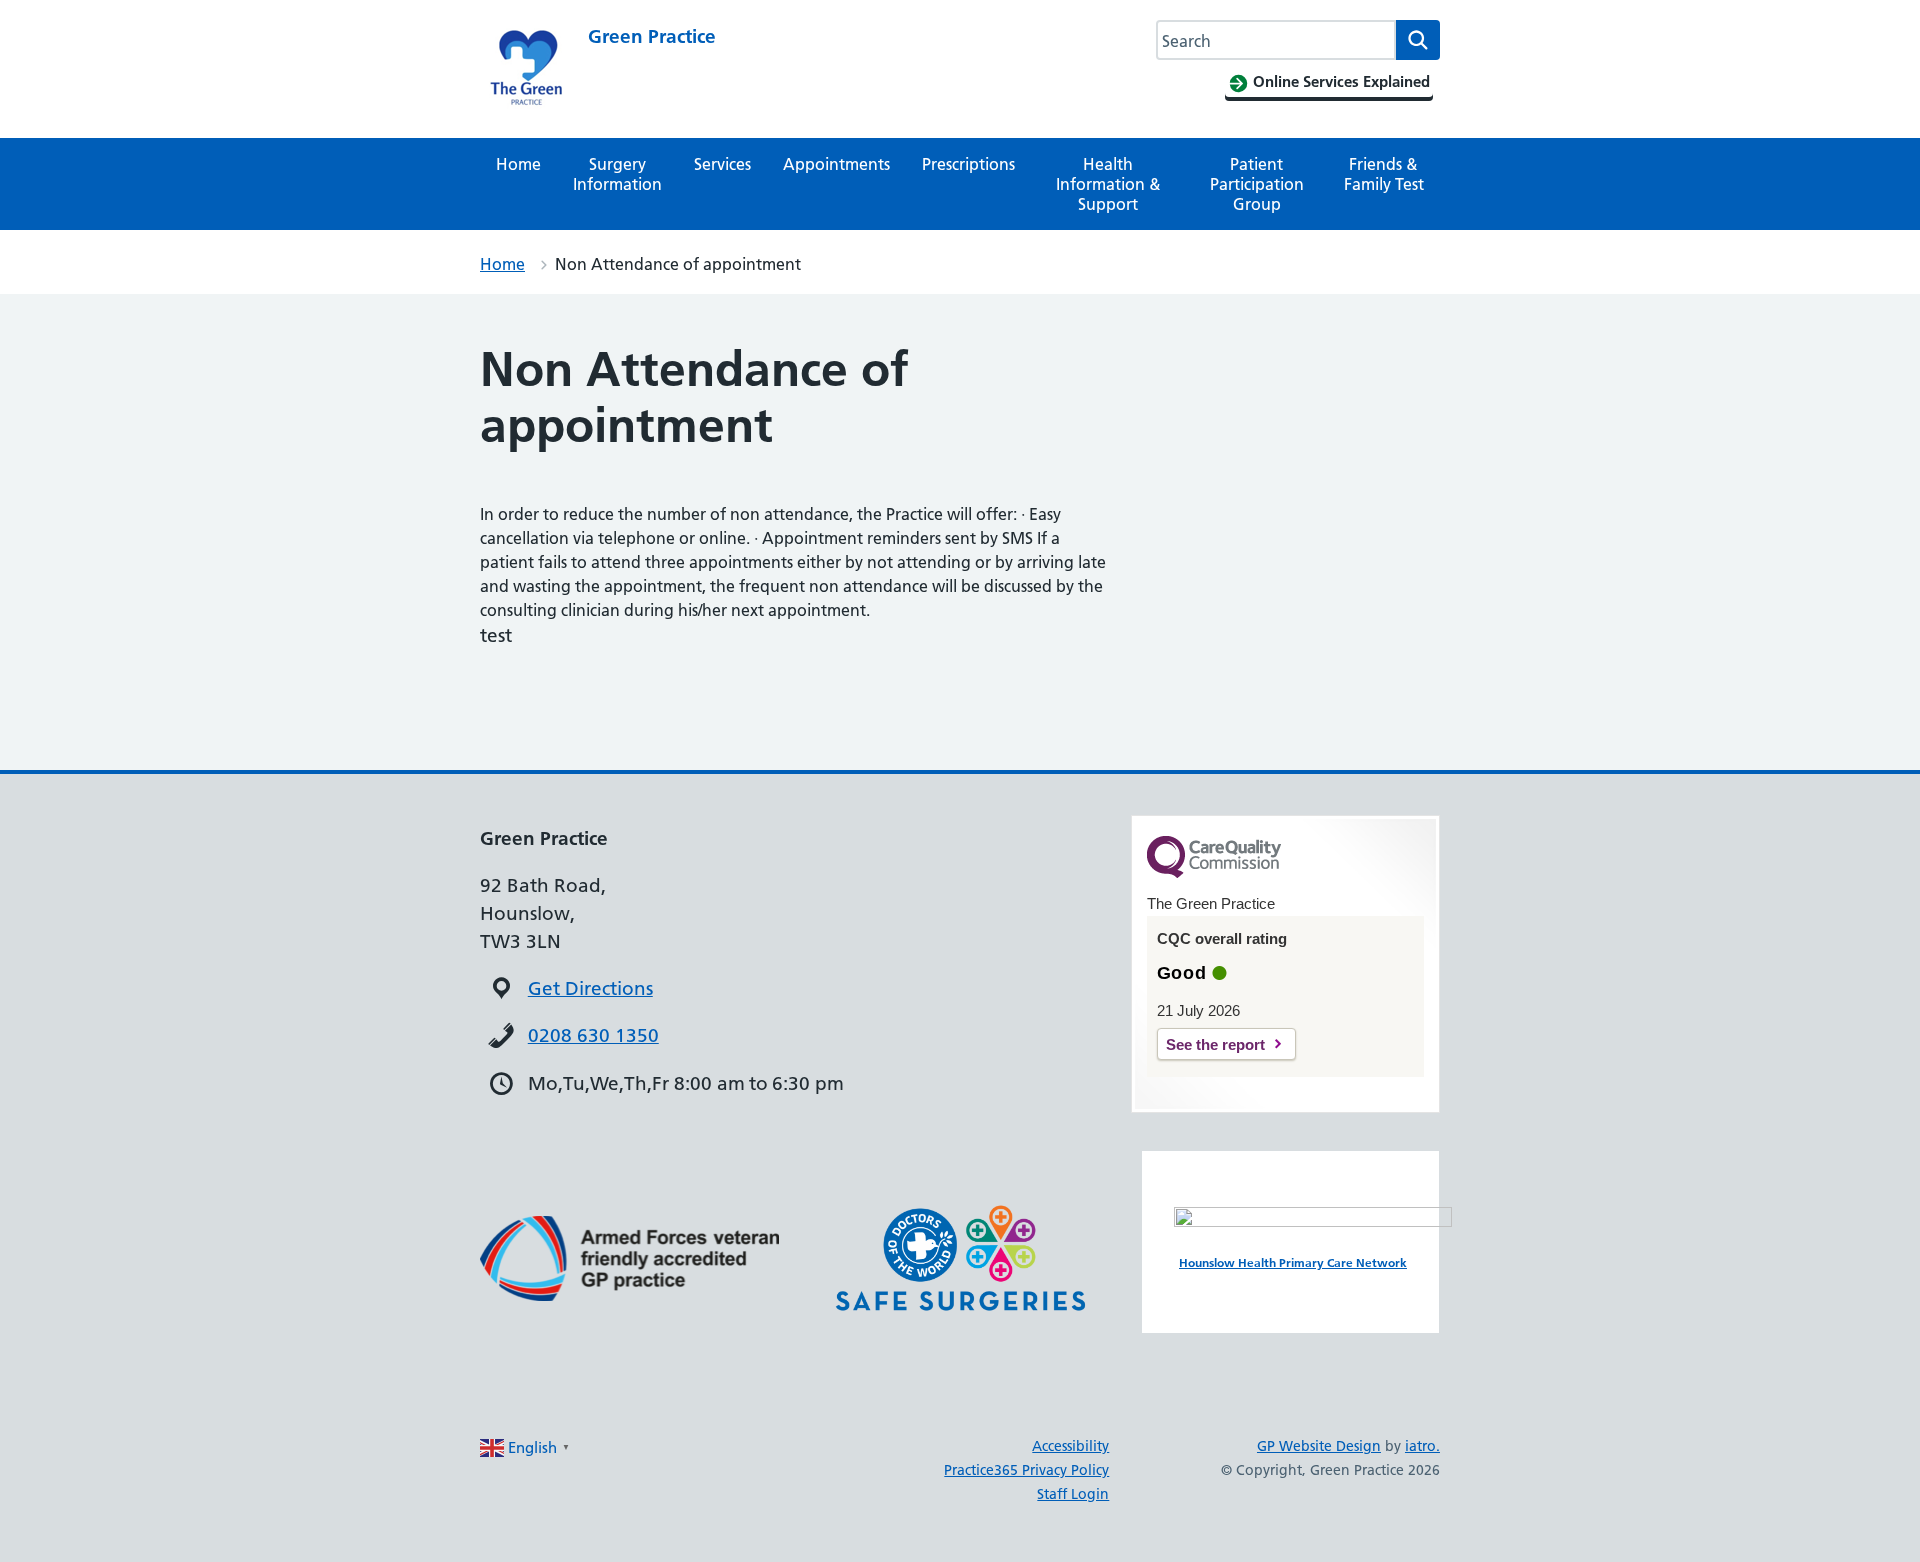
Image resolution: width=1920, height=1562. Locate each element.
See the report (1215, 1044)
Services (722, 164)
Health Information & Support (1108, 184)
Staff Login (1073, 1494)
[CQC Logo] (1214, 873)
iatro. (1422, 1446)
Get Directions (590, 988)
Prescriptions (968, 164)
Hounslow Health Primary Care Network (1293, 1262)
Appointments (836, 164)
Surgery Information (617, 174)
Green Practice (652, 36)
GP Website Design (1319, 1446)
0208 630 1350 (593, 1035)
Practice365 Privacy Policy (1026, 1470)
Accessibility (1070, 1446)
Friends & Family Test (1384, 174)
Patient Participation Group (1257, 184)
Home (518, 164)
